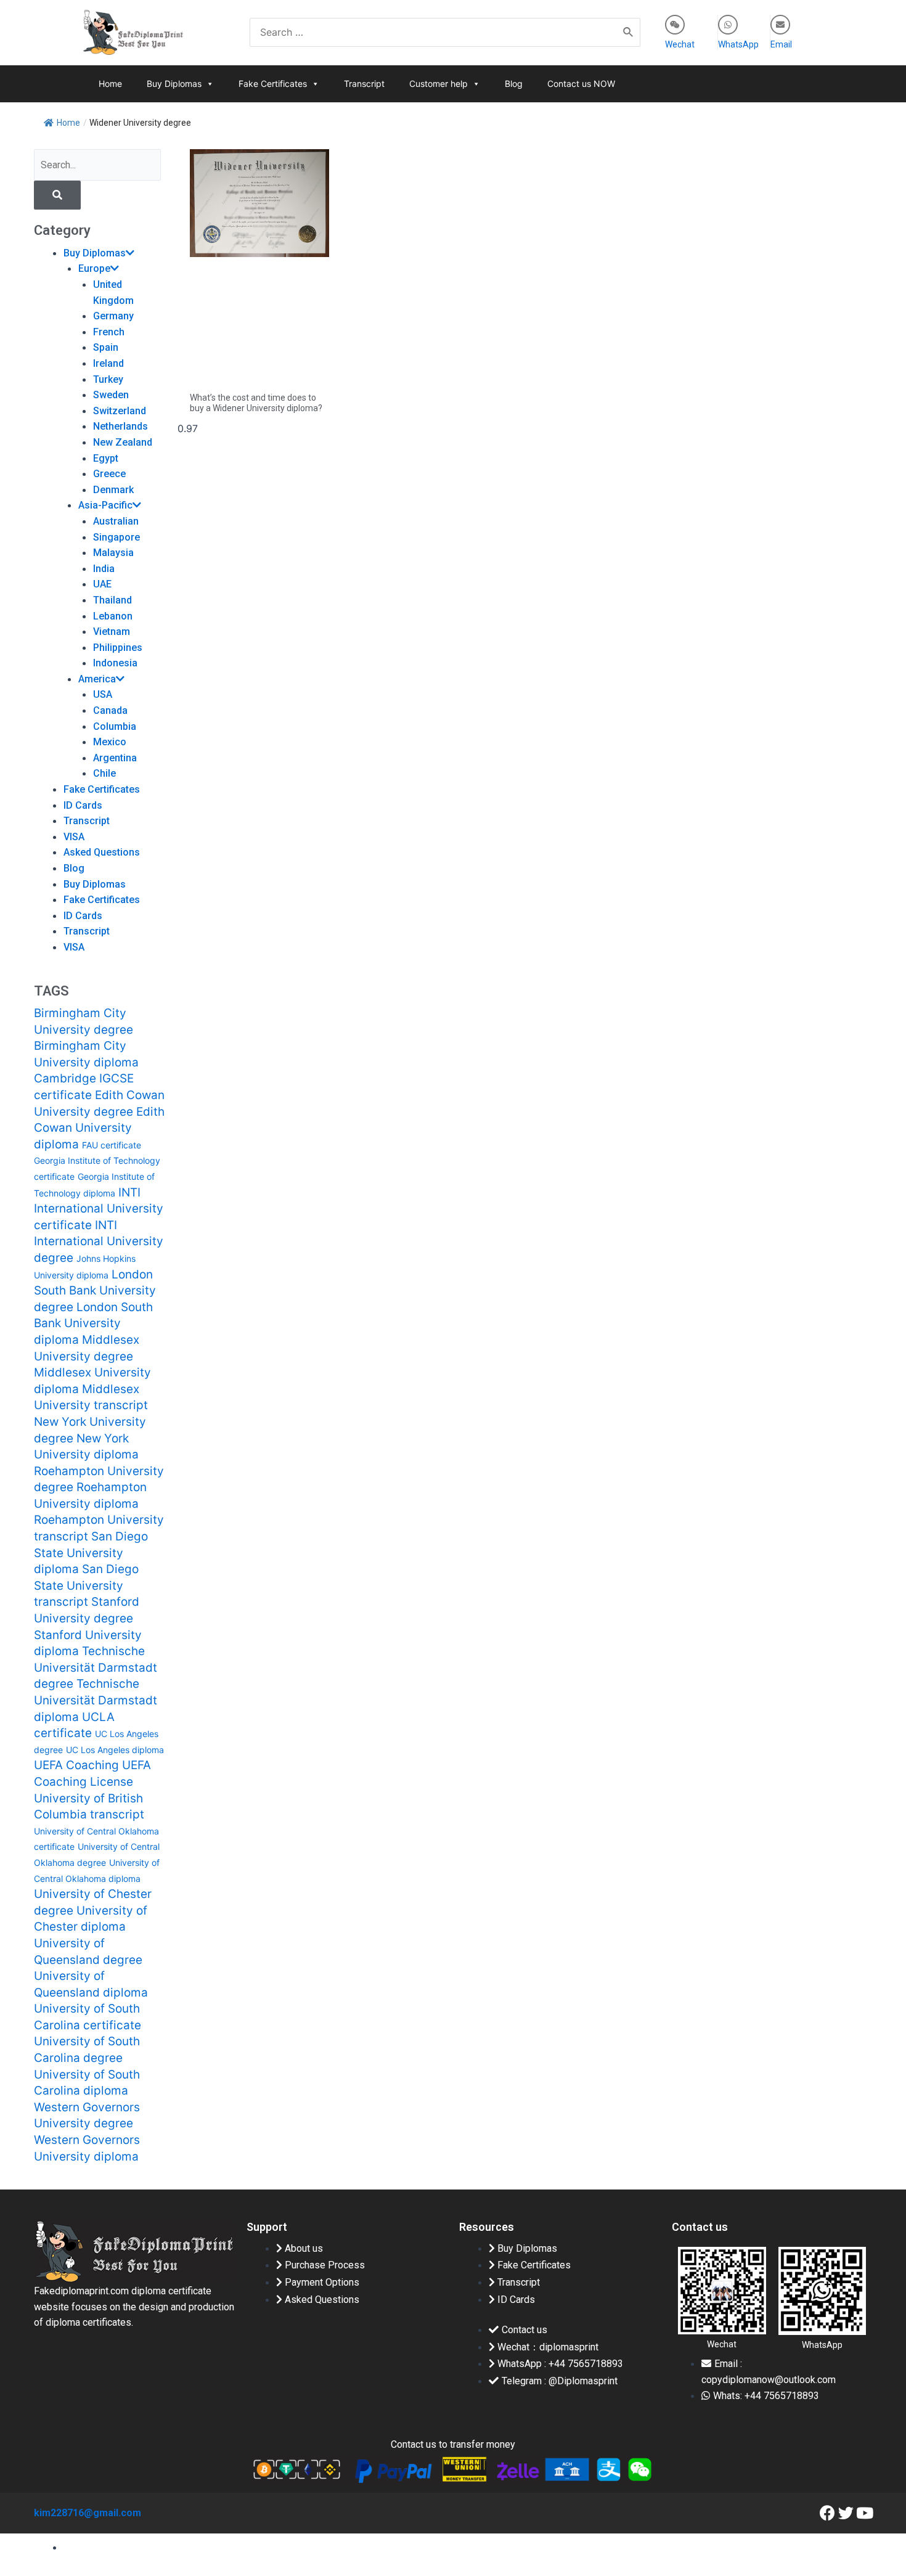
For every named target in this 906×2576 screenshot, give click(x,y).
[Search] (629, 32)
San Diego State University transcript (86, 1585)
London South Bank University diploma (93, 1323)
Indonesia (115, 663)
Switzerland (120, 411)
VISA (74, 837)
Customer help (439, 84)
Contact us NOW (581, 84)
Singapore (116, 537)
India (104, 569)
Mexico (110, 742)
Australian (116, 521)
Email (781, 44)
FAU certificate (112, 1145)
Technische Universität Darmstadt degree (96, 1667)
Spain (106, 347)
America (97, 679)
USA (103, 694)
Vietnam (112, 632)
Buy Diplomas (174, 84)
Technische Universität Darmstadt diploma (96, 1700)
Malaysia (113, 553)
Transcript (364, 84)
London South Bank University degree (95, 1291)
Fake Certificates (273, 84)
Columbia (115, 726)
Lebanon (113, 616)
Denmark (113, 490)
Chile (104, 773)
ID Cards (83, 805)
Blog (514, 84)
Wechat (680, 44)
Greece (109, 474)
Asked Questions (102, 852)
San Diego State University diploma (91, 1553)
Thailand (112, 600)
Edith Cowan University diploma (99, 1128)
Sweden (111, 395)
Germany (113, 316)
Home (110, 84)
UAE (102, 584)
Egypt (106, 458)
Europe (94, 268)
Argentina (115, 758)
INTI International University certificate (99, 1209)
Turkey (108, 379)
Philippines (118, 648)
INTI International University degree (99, 1241)
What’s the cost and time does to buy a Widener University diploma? (256, 403)
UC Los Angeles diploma (115, 1750)
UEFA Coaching (76, 1765)
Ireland (108, 363)
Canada (110, 710)
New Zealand (123, 442)
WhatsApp (738, 44)
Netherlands (120, 426)
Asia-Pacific (105, 505)
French (109, 332)
